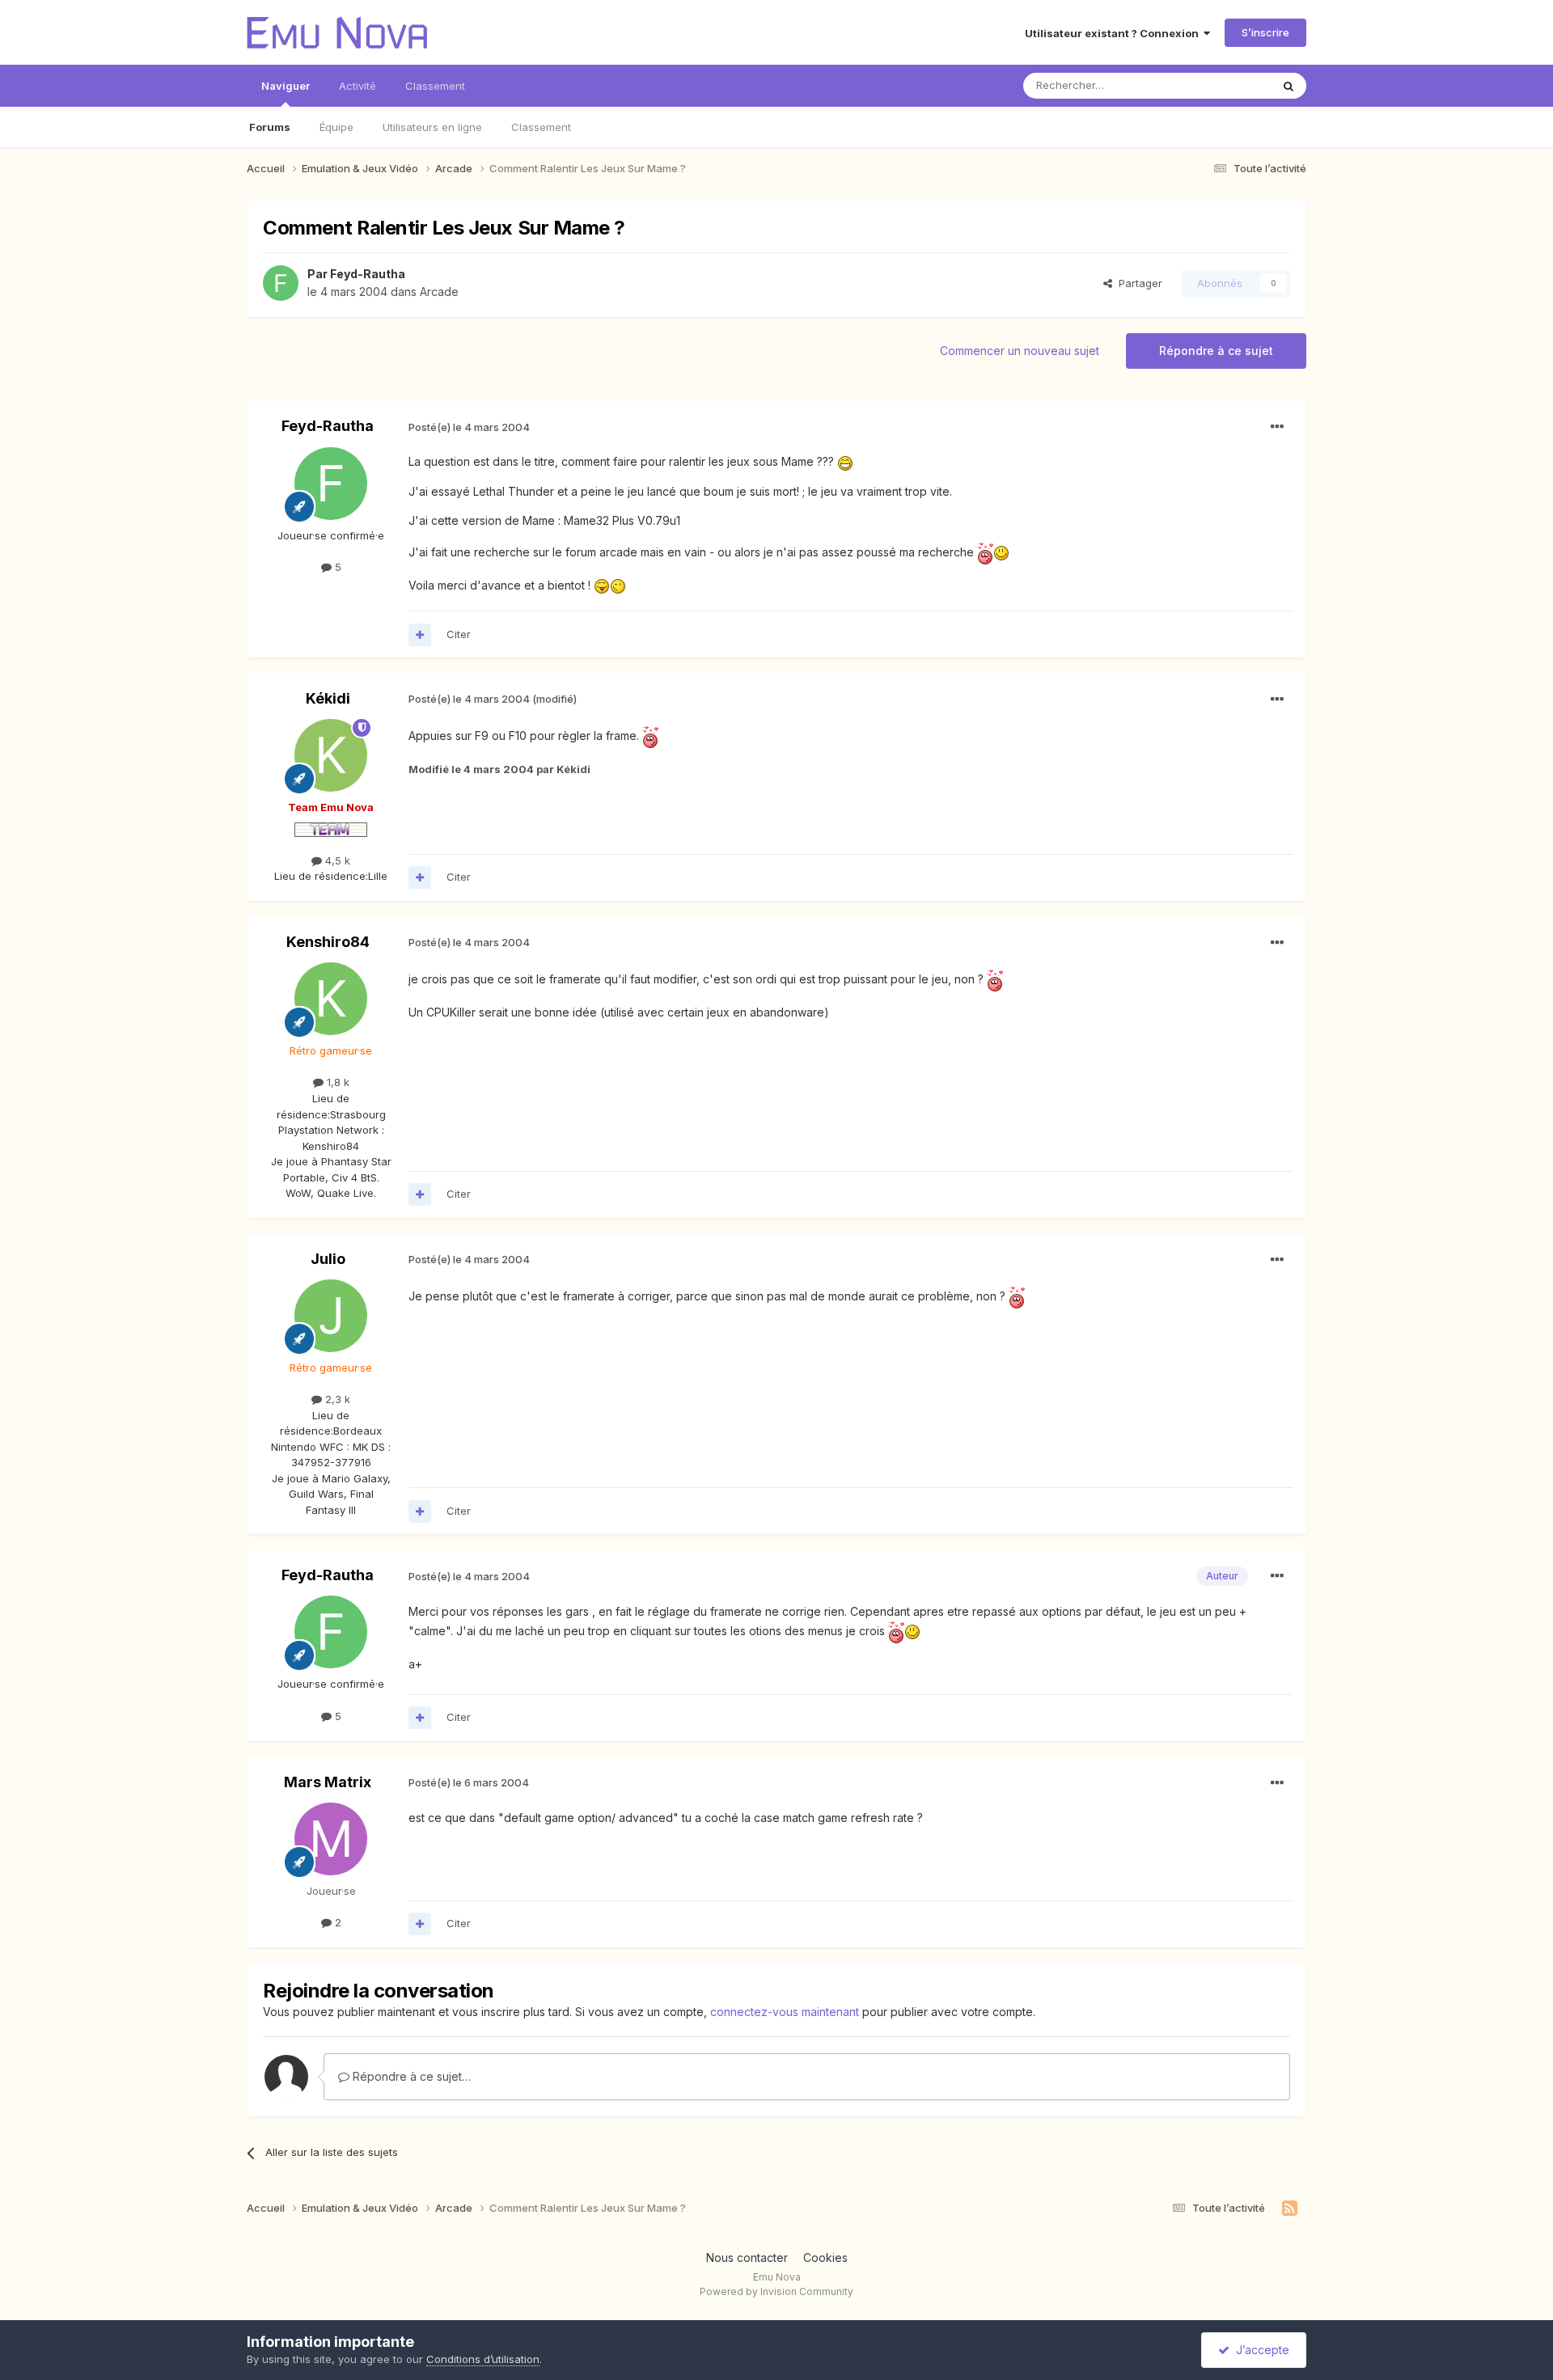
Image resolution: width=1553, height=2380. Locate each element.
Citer (459, 634)
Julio (328, 1259)
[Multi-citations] (420, 635)
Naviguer (286, 86)
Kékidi (328, 698)
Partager (1137, 283)
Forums (270, 127)
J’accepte (1259, 2350)
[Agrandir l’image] (845, 461)
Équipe (336, 127)
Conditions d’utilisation (483, 2359)
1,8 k (336, 1082)
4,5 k (336, 860)
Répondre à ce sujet (1216, 351)
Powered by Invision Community (776, 2291)
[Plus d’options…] (1277, 427)
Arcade (439, 292)
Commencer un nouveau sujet (1020, 351)
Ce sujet (1229, 85)
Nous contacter (747, 2257)
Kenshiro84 (328, 942)
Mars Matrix (328, 1782)
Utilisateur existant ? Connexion (1114, 33)
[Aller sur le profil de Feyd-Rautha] (281, 283)
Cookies (825, 2257)
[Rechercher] (1289, 86)
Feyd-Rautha (368, 274)
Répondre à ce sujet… (410, 2076)
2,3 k (336, 1399)
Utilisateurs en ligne (432, 127)
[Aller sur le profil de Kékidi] (331, 755)
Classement (541, 127)
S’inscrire (1265, 32)
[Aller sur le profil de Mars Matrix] (331, 1839)
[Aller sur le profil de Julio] (331, 1316)
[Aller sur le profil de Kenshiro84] (331, 999)
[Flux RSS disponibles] (1290, 2209)
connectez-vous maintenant (785, 2012)
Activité (358, 86)
